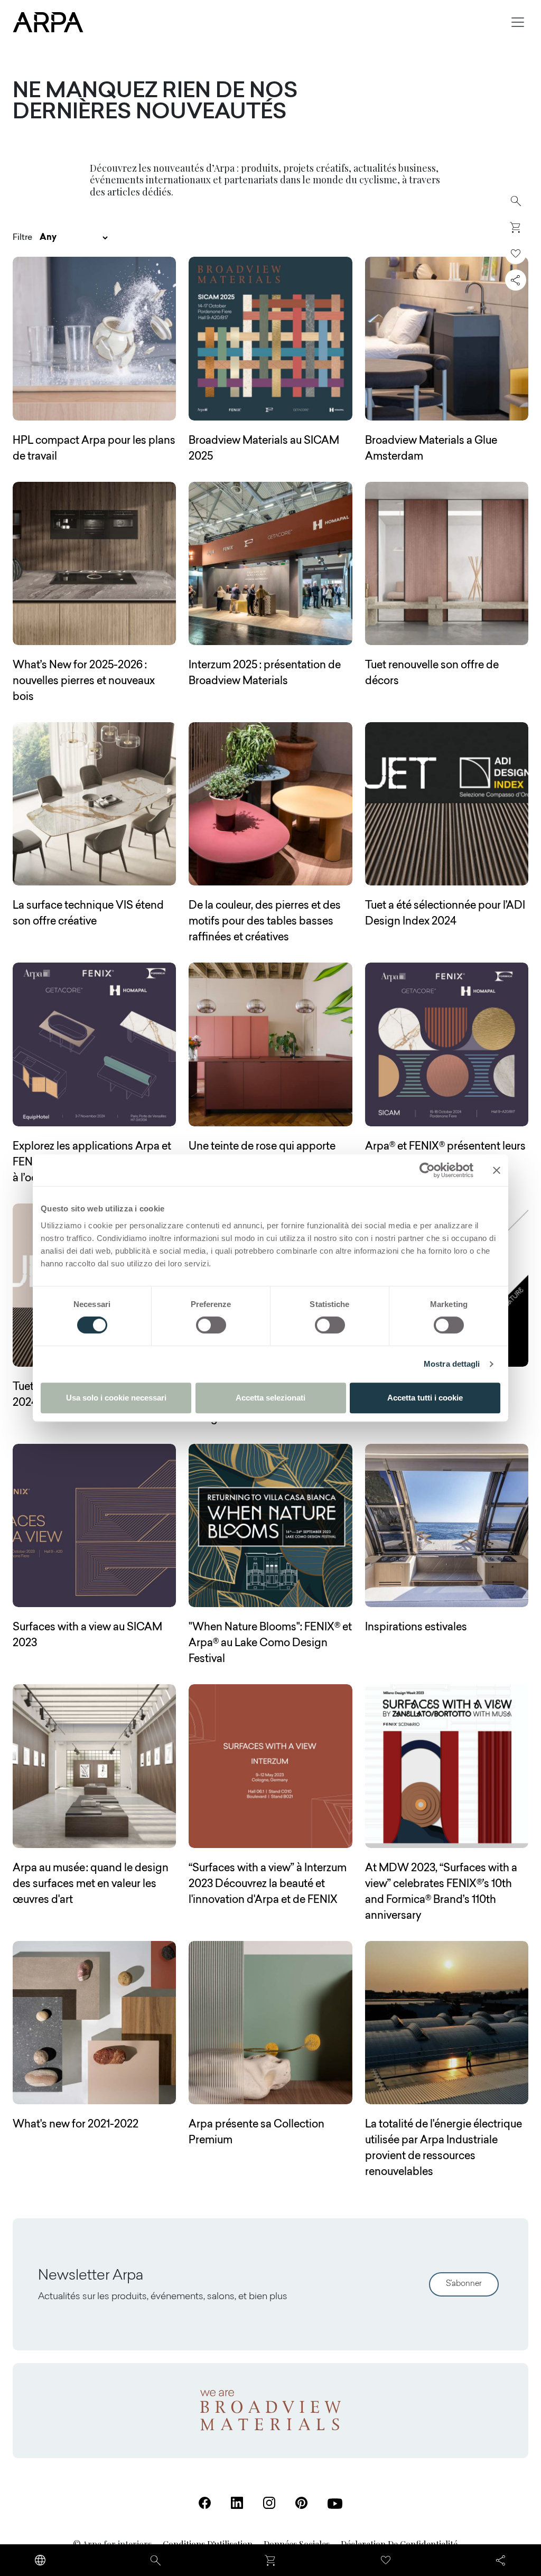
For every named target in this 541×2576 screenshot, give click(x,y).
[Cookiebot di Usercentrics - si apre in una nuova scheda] (427, 1170)
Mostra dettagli (452, 1364)
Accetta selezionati (270, 1398)
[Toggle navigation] (518, 22)
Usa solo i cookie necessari (116, 1398)
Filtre (22, 238)
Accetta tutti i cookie (425, 1398)
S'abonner (464, 2284)
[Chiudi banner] (497, 1170)
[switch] (211, 1325)
